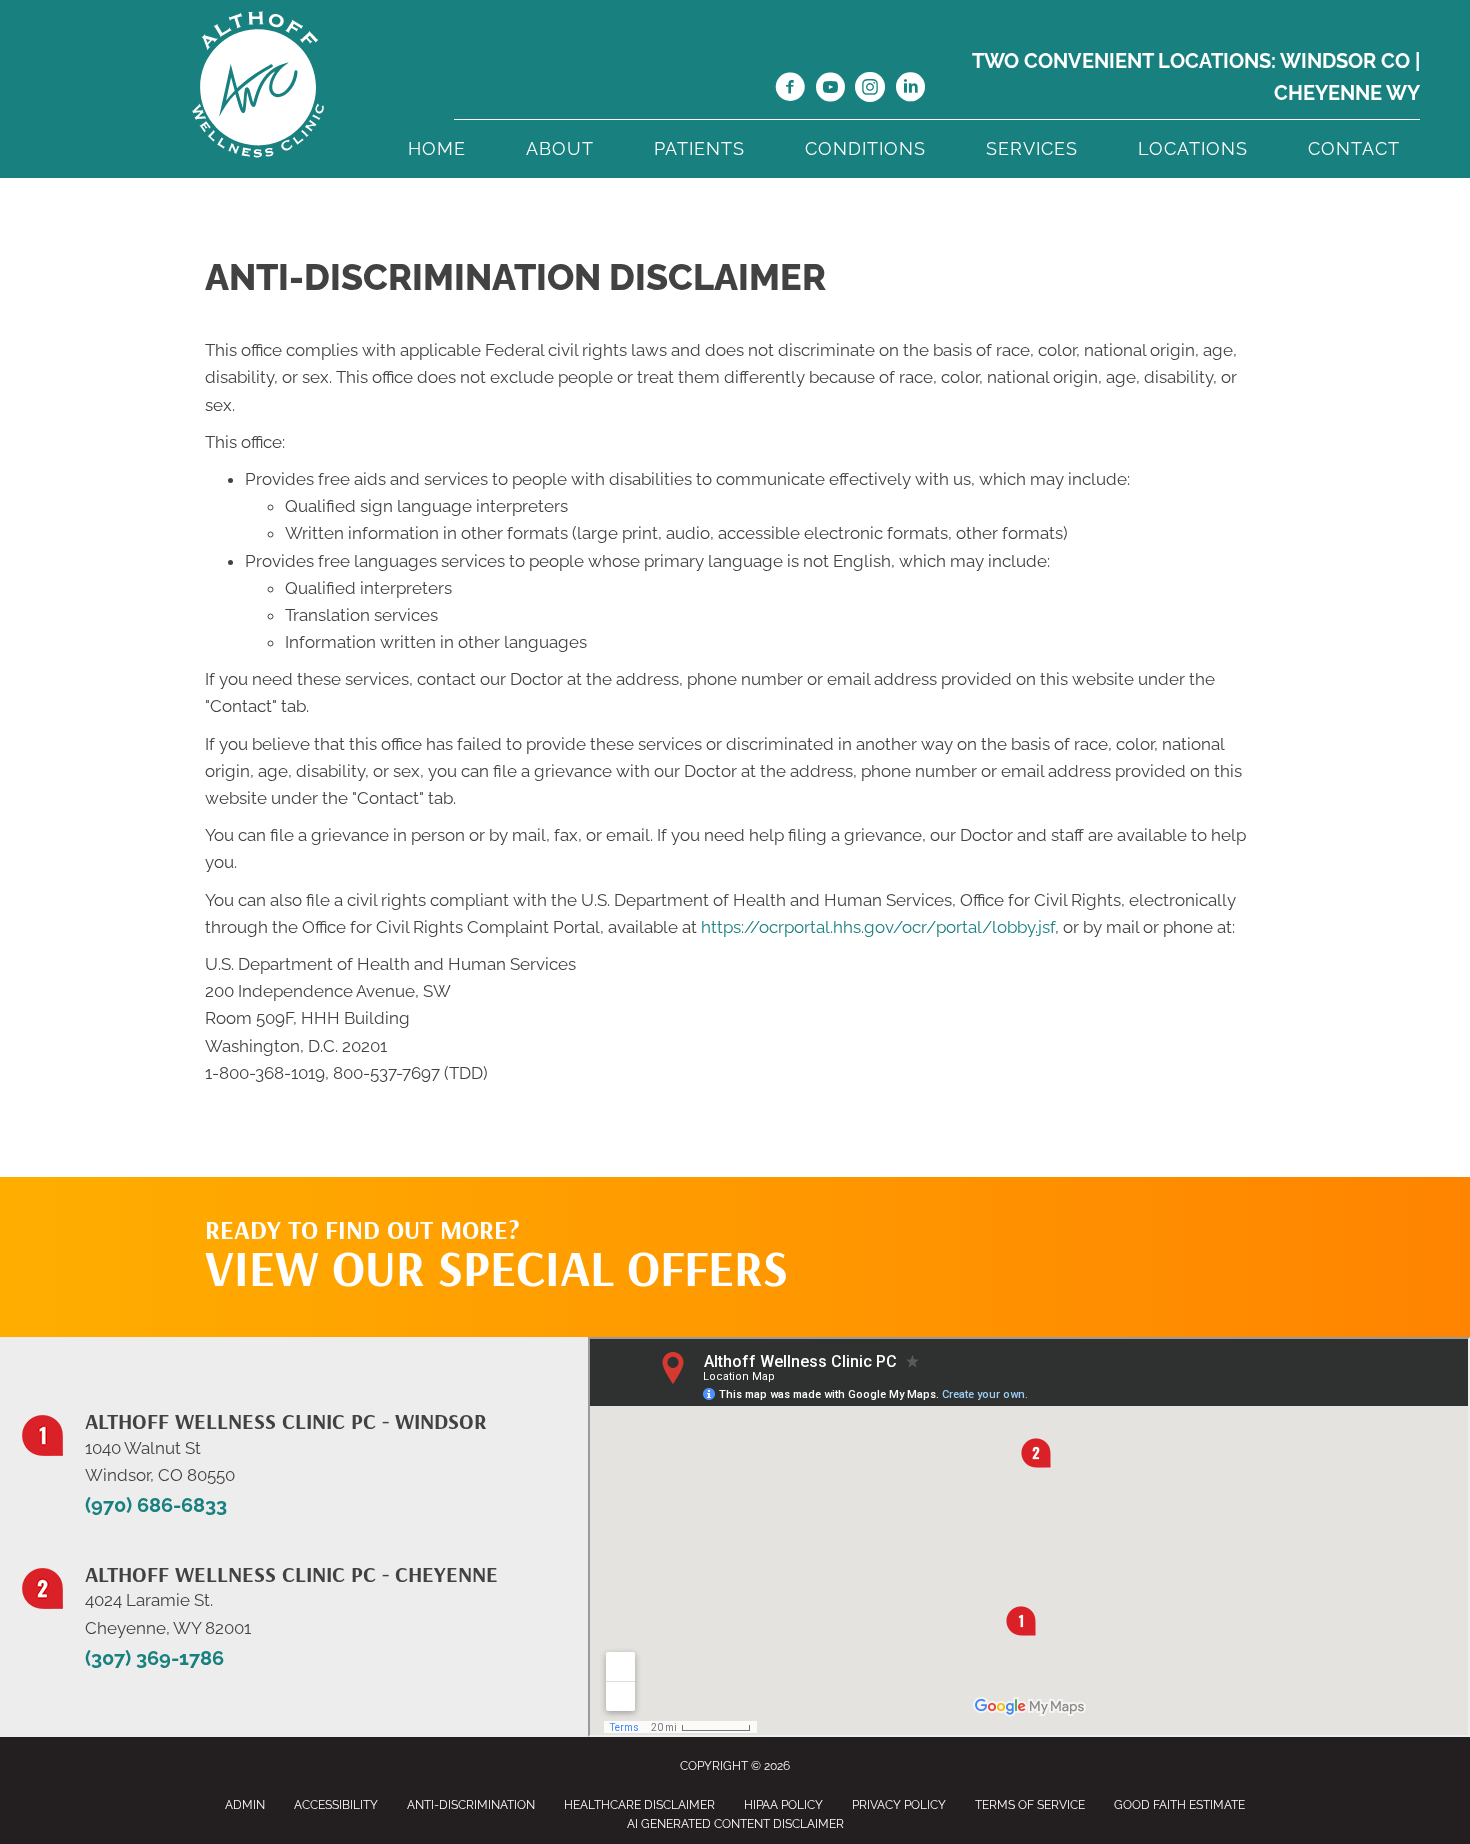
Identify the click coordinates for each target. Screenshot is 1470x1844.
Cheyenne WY (1347, 93)
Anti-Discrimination (471, 1805)
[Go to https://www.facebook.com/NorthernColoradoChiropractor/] (790, 90)
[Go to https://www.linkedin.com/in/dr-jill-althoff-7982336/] (910, 90)
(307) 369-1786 (154, 1658)
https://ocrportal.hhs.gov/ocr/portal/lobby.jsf (878, 927)
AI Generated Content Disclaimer (735, 1824)
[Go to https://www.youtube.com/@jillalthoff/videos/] (830, 90)
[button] (1076, 1217)
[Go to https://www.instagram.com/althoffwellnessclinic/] (870, 90)
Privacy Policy (899, 1805)
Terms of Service (1030, 1805)
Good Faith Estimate (1179, 1805)
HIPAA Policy (783, 1805)
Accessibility (336, 1805)
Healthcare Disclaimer (639, 1805)
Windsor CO (1345, 61)
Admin (245, 1805)
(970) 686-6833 (156, 1505)
